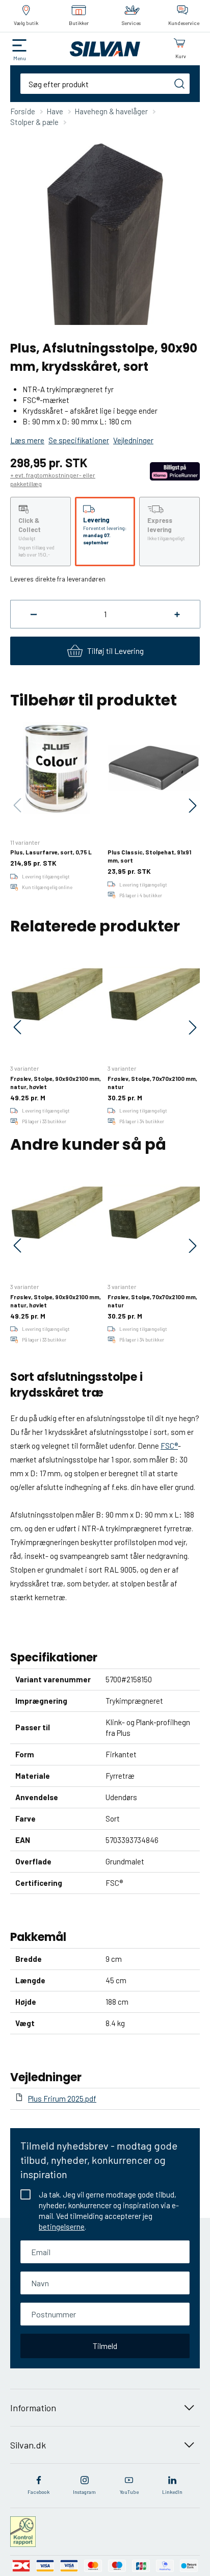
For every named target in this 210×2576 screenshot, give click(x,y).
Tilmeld (105, 2346)
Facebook (38, 2492)
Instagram (84, 2492)
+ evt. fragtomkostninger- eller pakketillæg (53, 479)
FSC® (169, 1446)
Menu (20, 58)
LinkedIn (172, 2492)
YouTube (129, 2492)
